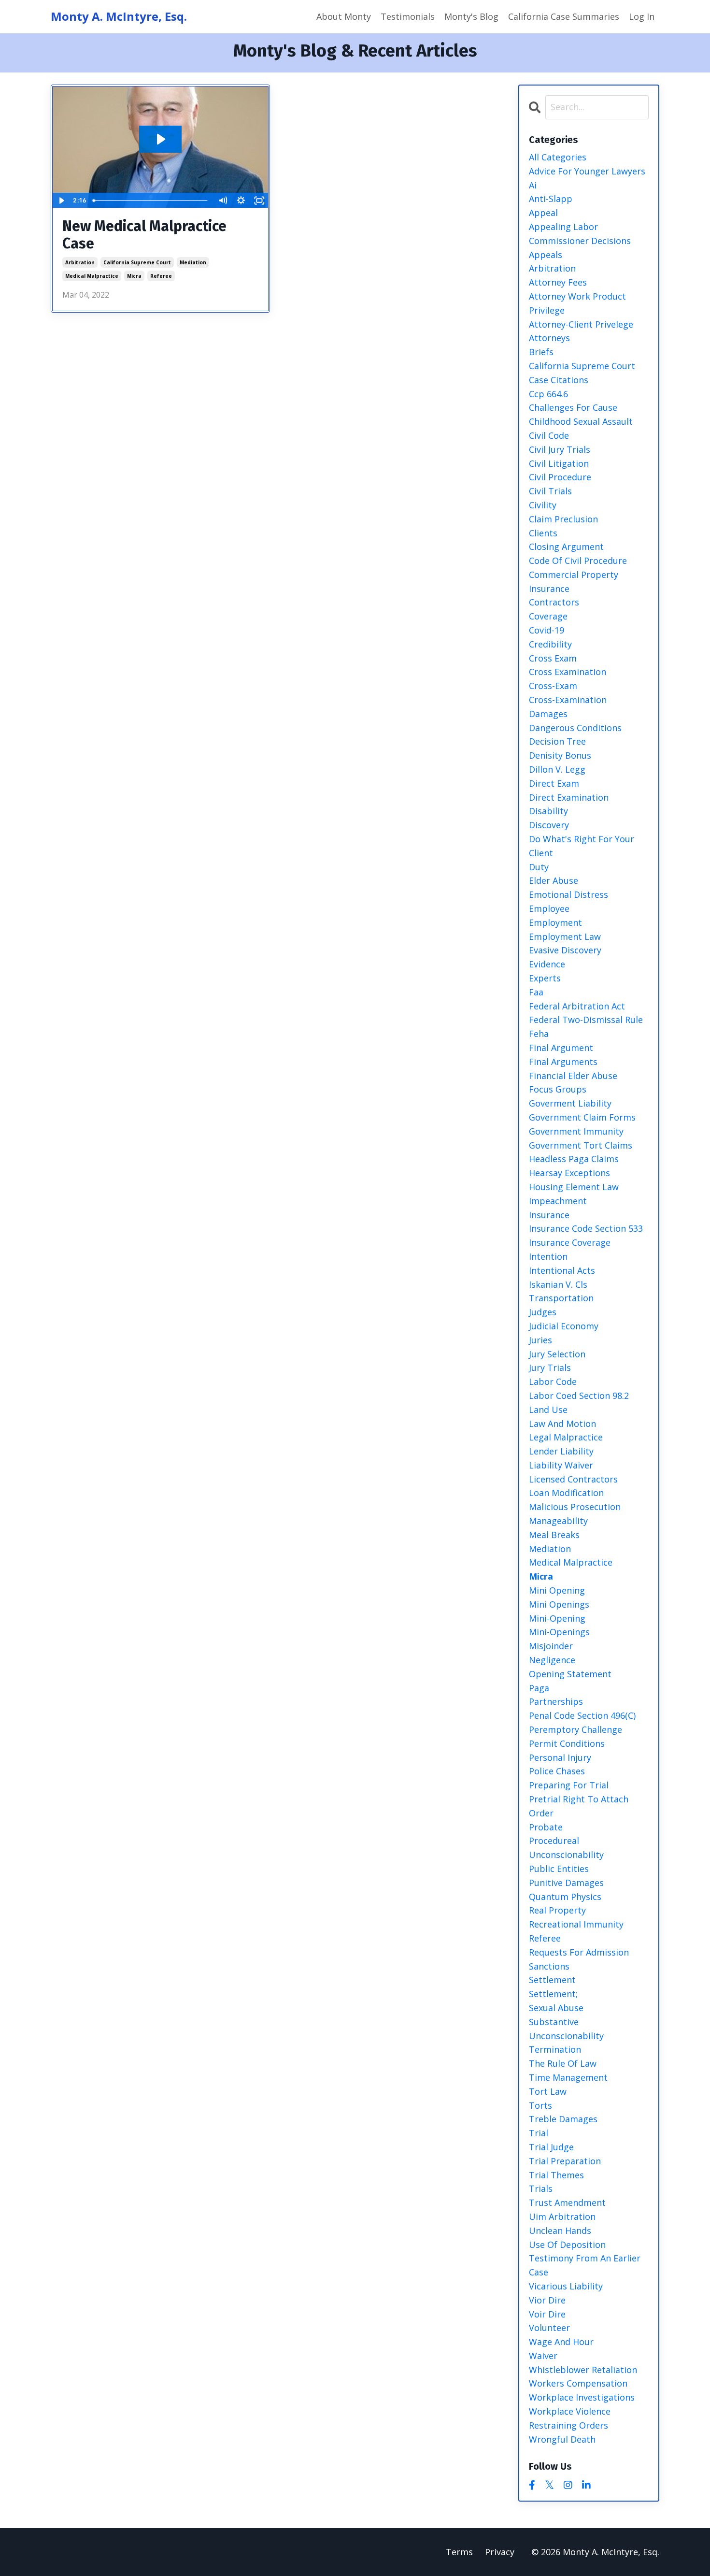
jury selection (557, 1354)
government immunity (576, 1131)
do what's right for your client (582, 846)
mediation (193, 262)
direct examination (569, 797)
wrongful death (562, 2439)
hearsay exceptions (569, 1173)
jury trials (550, 1367)
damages (548, 714)
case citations (559, 380)
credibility (550, 644)
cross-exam (553, 686)
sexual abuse (556, 2008)
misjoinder (551, 1646)
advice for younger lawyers (587, 171)
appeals (546, 255)
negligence (552, 1660)
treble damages (563, 2119)
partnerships (556, 1701)
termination (555, 2049)
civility (543, 505)
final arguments (563, 1062)
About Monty (344, 16)
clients (543, 533)
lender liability (561, 1451)
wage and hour (561, 2342)
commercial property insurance (574, 582)
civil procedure (560, 477)
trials (541, 2188)
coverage (548, 616)
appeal (543, 213)
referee (161, 276)
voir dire (547, 2314)
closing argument (566, 547)
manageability (558, 1521)
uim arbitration (562, 2216)
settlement (552, 1980)
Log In (642, 16)
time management (568, 2077)
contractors (554, 602)
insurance (549, 1215)
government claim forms (582, 1117)
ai (533, 185)
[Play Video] (61, 201)
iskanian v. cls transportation (561, 1291)
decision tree (557, 741)
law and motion (562, 1424)
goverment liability (570, 1103)
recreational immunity (576, 1924)
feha (539, 1034)
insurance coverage (570, 1242)
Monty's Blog (471, 16)
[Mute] (223, 201)
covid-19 (547, 630)
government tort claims (581, 1145)
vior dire (547, 2300)
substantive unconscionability (566, 2029)
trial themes (556, 2175)
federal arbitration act (577, 1006)
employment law (565, 936)
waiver (543, 2356)
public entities (559, 1869)
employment (555, 922)
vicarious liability (566, 2286)
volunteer (549, 2328)
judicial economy (564, 1326)
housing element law (574, 1187)
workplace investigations (582, 2397)
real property (557, 1910)
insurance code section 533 (586, 1228)
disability (548, 811)
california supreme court (137, 262)
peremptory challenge (575, 1729)
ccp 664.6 (548, 394)
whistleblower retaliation (583, 2370)
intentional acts (562, 1270)
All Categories (558, 157)
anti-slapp (551, 199)
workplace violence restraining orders (570, 2418)
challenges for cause (573, 407)
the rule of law (563, 2063)
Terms (459, 2552)
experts (545, 978)
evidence (547, 964)
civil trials (550, 491)
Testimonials (408, 16)
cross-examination (568, 700)
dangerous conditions (575, 728)
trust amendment (567, 2202)
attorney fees (558, 282)
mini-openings (559, 1632)
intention (548, 1256)
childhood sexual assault (581, 421)
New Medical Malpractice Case (144, 235)
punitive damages (566, 1883)
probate (546, 1827)
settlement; (553, 1994)
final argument (561, 1048)
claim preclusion (563, 519)
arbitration (80, 262)
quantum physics (565, 1897)
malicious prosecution (575, 1507)
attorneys (549, 338)
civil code (549, 435)
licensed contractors (573, 1479)
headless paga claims (574, 1159)
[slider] (151, 201)
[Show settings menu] (241, 201)
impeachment (558, 1201)
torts (540, 2105)
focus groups (558, 1089)
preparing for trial (569, 1785)
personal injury (560, 1757)
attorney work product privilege (577, 303)
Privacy (500, 2552)
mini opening (557, 1590)
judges (543, 1312)
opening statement (570, 1674)
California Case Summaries (564, 16)
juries (540, 1340)
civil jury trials (560, 449)
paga (539, 1688)
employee (549, 908)
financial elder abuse (573, 1076)
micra (134, 276)
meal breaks (554, 1535)
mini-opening (557, 1618)
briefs (541, 352)
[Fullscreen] (259, 201)
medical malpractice (92, 276)
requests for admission (579, 1952)
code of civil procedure (578, 561)
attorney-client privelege (581, 324)
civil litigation (559, 463)
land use (548, 1410)
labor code (553, 1382)
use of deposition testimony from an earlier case (585, 2259)
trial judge (551, 2147)
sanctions (549, 1966)
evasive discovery (565, 950)
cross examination (568, 672)
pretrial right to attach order (579, 1806)
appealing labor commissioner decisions (580, 234)
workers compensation (578, 2383)
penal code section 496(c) (582, 1715)
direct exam (554, 783)
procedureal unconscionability (566, 1848)
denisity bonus (560, 755)
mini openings (559, 1604)
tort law (548, 2091)
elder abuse (554, 880)
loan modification (566, 1493)
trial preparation (565, 2161)
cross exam (553, 658)
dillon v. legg (557, 769)
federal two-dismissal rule (586, 1020)
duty (539, 867)
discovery (549, 825)
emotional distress (568, 894)
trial (539, 2133)
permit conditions (567, 1743)
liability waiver (561, 1465)
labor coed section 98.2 (579, 1396)
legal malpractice (566, 1437)
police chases (557, 1771)
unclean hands (560, 2231)
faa (536, 992)
